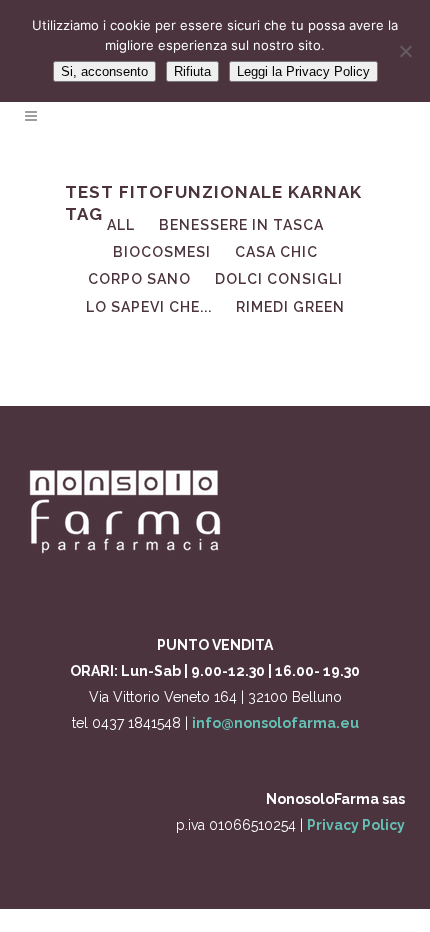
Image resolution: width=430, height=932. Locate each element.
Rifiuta (192, 71)
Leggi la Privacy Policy (303, 71)
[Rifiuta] (405, 51)
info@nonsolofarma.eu (275, 723)
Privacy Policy (356, 825)
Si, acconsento (104, 71)
